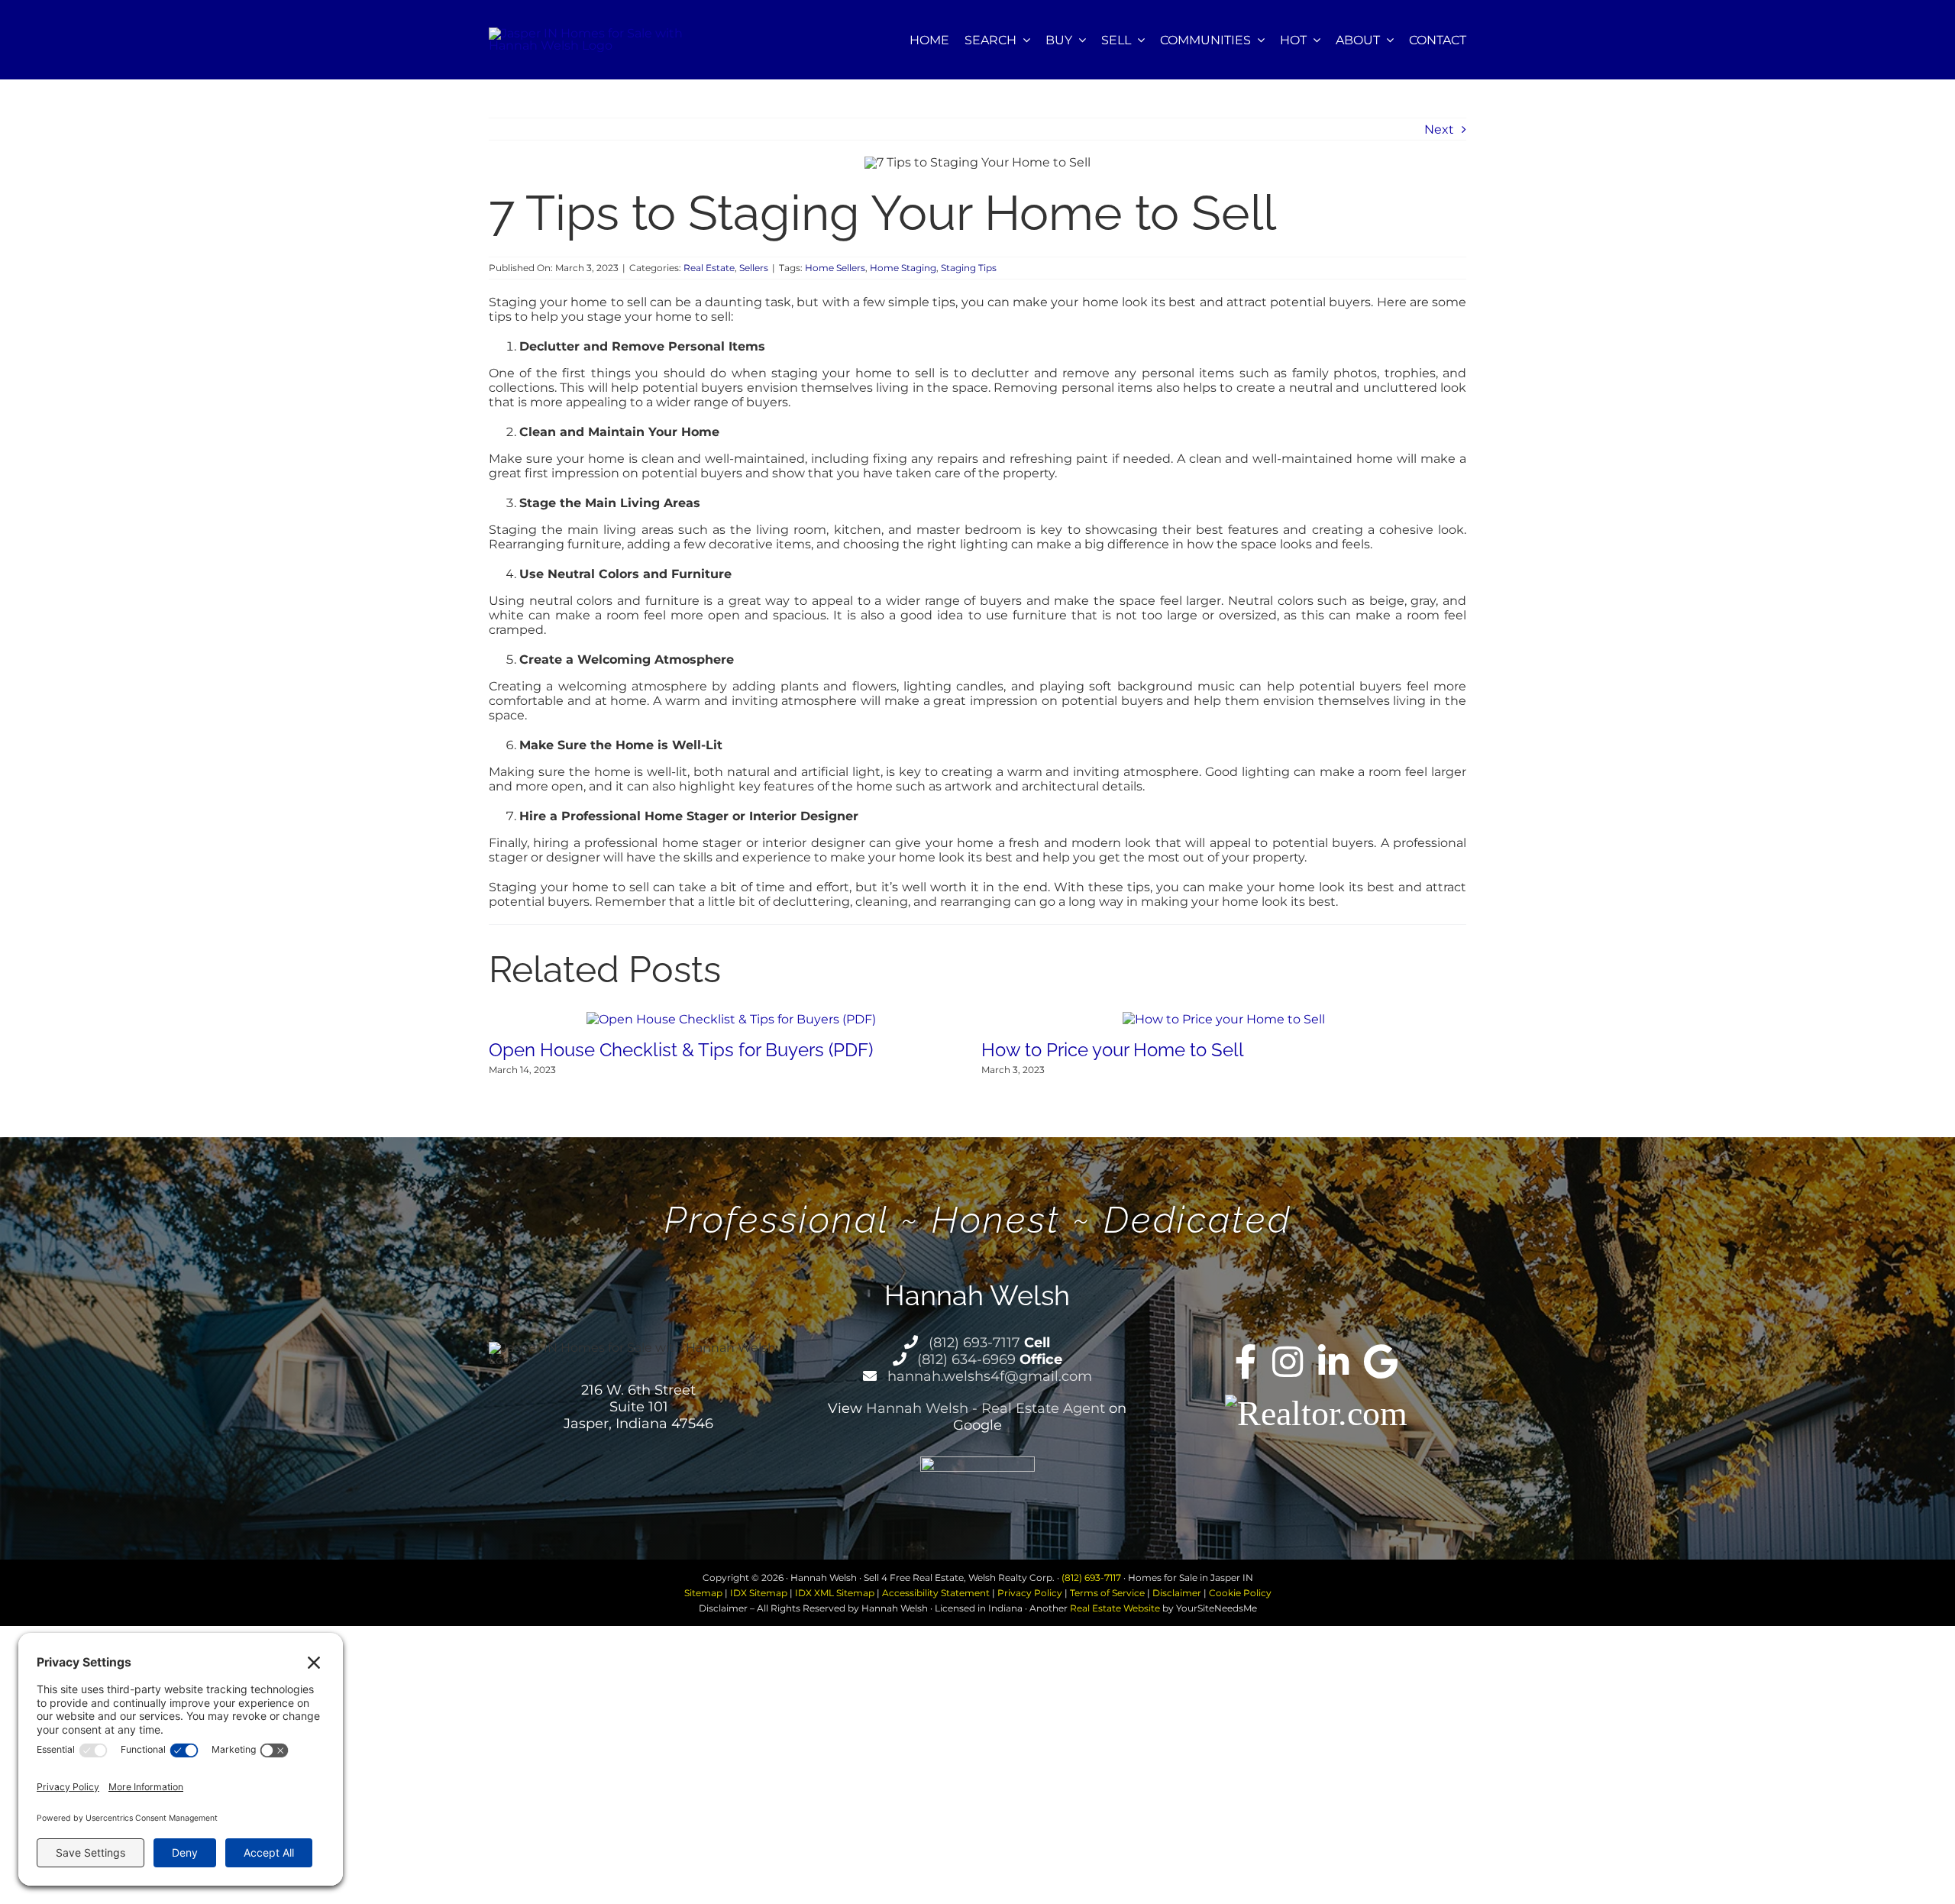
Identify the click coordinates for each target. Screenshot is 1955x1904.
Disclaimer (1177, 1593)
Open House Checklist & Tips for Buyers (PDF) (681, 1050)
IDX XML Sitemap (835, 1593)
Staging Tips (969, 268)
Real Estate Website (1115, 1608)
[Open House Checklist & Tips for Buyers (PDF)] (731, 1019)
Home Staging (903, 268)
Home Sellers (835, 268)
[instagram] (1288, 1362)
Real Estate (709, 268)
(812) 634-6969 (965, 1359)
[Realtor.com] (1316, 1412)
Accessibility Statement (936, 1593)
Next (1439, 129)
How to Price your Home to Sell (1113, 1050)
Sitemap (703, 1593)
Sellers (754, 268)
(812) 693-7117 (973, 1343)
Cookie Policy (1240, 1593)
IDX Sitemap (759, 1593)
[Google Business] (1381, 1362)
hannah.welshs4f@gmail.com (988, 1376)
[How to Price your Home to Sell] (1224, 1019)
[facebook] (1246, 1362)
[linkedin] (1333, 1362)
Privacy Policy (1030, 1593)
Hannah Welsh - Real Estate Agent (986, 1408)
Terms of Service (1107, 1593)
